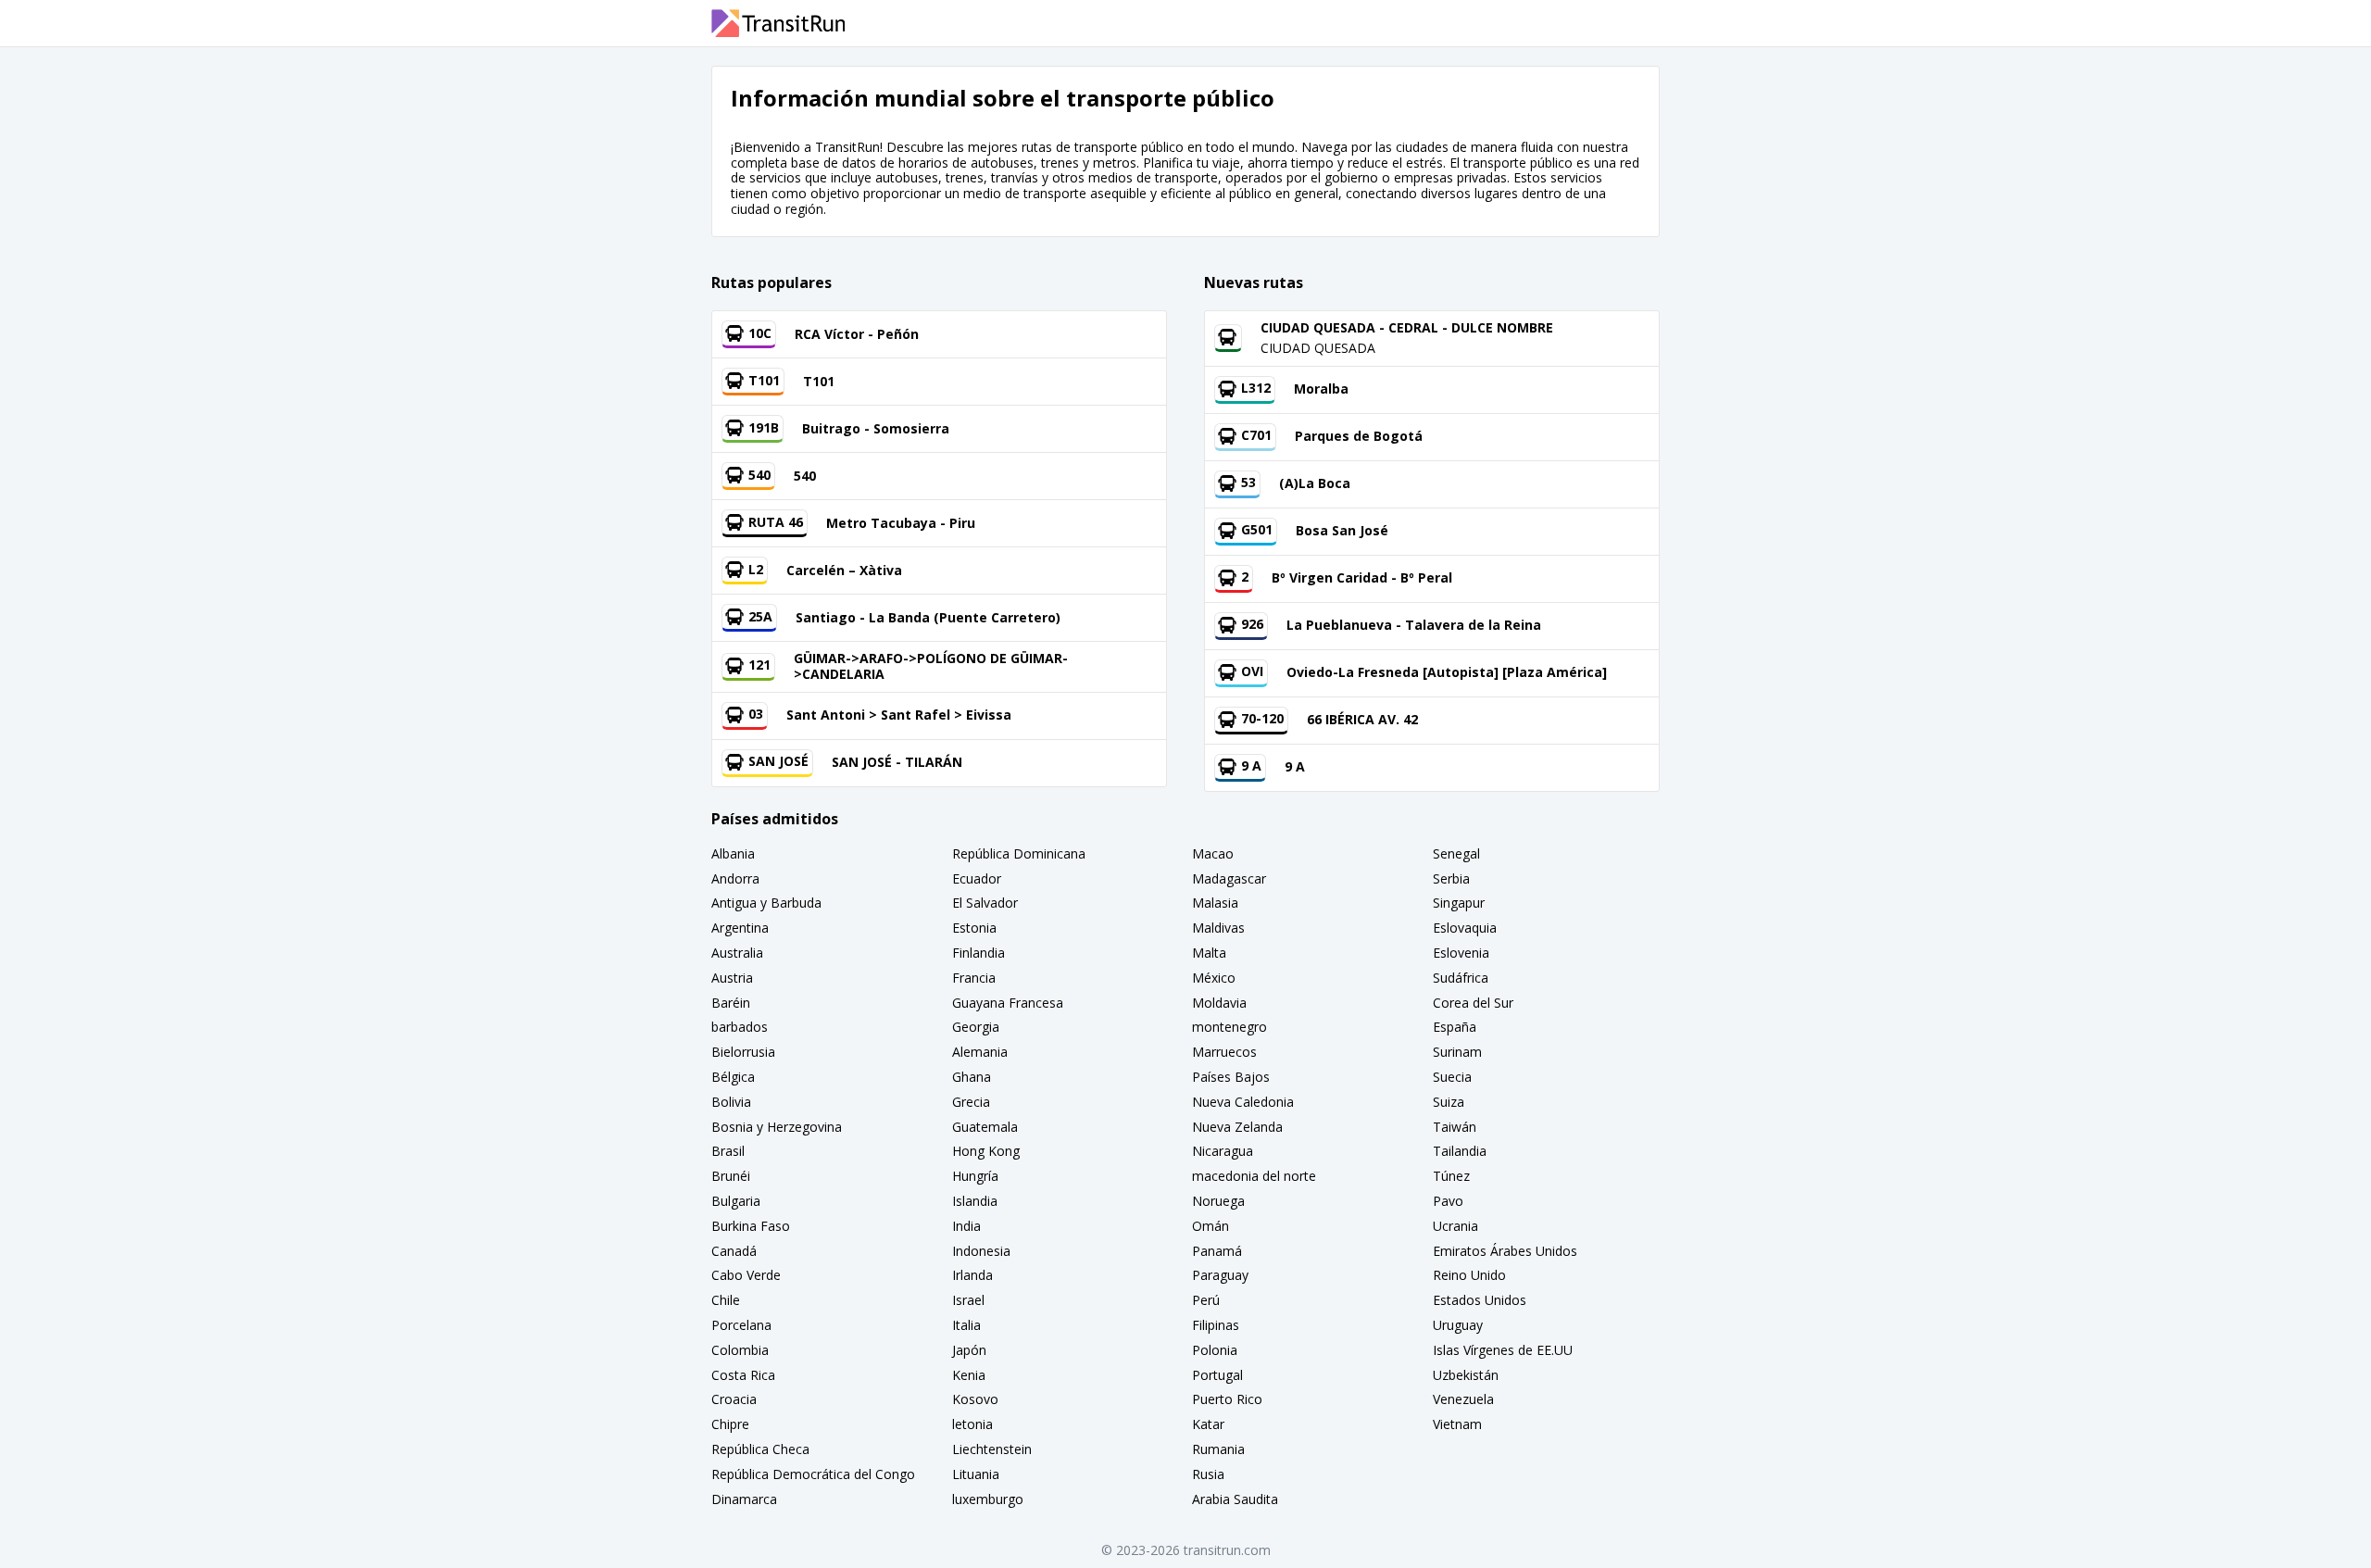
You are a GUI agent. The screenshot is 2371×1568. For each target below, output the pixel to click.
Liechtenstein (992, 1449)
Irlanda (972, 1275)
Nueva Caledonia (1243, 1102)
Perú (1206, 1300)
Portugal (1217, 1375)
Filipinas (1216, 1325)
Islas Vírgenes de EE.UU (1503, 1350)
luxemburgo (988, 1499)
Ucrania (1455, 1226)
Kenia (969, 1375)
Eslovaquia (1465, 928)
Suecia (1452, 1077)
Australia (737, 953)
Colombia (740, 1350)
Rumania (1218, 1449)
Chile (726, 1300)
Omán (1211, 1226)
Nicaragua (1223, 1151)
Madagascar (1229, 878)
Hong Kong (986, 1151)
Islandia (975, 1201)
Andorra (735, 878)
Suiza (1449, 1102)
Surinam (1457, 1052)
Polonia (1215, 1350)
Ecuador (977, 878)
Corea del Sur (1473, 1003)
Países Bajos (1231, 1077)
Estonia (974, 928)
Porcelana (741, 1325)
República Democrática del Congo (813, 1474)
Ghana (972, 1077)
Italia (966, 1325)
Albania (733, 853)
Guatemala (985, 1127)
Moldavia (1219, 1003)
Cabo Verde (746, 1275)
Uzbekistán (1466, 1375)
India (966, 1226)
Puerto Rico (1227, 1399)
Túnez (1451, 1176)
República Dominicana (1019, 853)
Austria (732, 978)
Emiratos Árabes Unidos (1505, 1251)
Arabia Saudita (1235, 1499)
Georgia (976, 1027)
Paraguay (1220, 1275)
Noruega (1218, 1201)
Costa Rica (743, 1375)
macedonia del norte (1254, 1176)
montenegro (1229, 1027)
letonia (972, 1424)
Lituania (976, 1474)
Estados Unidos (1480, 1300)
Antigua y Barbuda (766, 903)
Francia (974, 978)
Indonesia (981, 1251)
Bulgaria (736, 1201)
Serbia (1451, 878)
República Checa (760, 1449)
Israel (968, 1300)
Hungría (975, 1176)
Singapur (1459, 903)
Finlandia (979, 953)
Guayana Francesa (1008, 1003)
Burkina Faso (751, 1226)
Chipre (730, 1424)
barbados (740, 1027)
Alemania (980, 1052)
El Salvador (985, 903)
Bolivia (731, 1102)
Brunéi (731, 1176)
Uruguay (1458, 1325)
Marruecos (1224, 1052)
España (1455, 1027)
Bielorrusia (743, 1052)
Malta (1209, 953)
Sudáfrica (1461, 978)
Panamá (1217, 1251)
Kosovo (975, 1399)
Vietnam (1457, 1424)
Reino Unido (1469, 1275)
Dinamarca (744, 1499)
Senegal (1456, 853)
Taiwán (1455, 1127)
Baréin (731, 1003)
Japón (969, 1350)
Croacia (734, 1399)
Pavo (1448, 1201)
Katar (1208, 1424)
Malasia (1215, 903)
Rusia (1208, 1474)
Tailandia (1460, 1151)
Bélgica (733, 1077)
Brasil (728, 1151)
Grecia (971, 1102)
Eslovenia (1461, 953)
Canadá (734, 1251)
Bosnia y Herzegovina (777, 1127)
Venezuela (1463, 1399)
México (1214, 978)
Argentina (740, 928)
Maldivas (1218, 928)
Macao (1213, 853)
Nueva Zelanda (1237, 1127)
